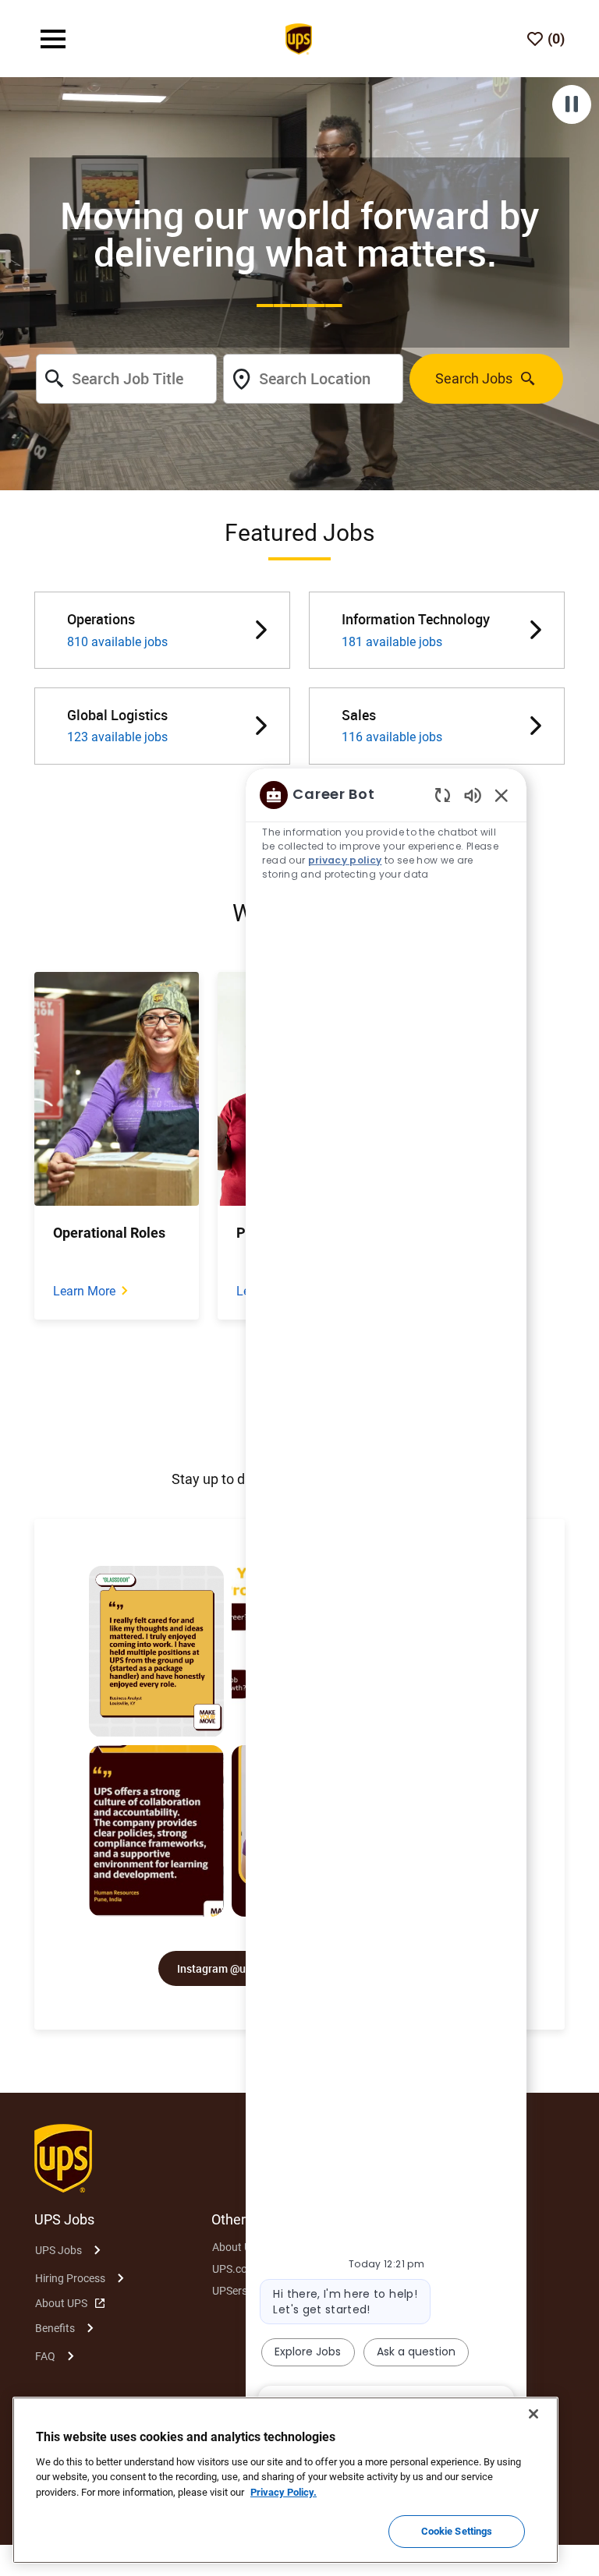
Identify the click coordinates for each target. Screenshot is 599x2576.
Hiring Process (70, 2278)
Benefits (55, 2328)
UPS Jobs (58, 2250)
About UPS (61, 2303)
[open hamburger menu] (53, 39)
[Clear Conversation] (443, 795)
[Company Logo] (299, 37)
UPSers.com (242, 2291)
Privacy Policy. (284, 2492)
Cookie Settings (457, 2531)
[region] (386, 1599)
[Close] (533, 2414)
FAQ (45, 2356)
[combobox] (126, 379)
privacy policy (345, 860)
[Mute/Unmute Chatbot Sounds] (473, 795)
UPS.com (234, 2269)
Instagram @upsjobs (228, 1968)
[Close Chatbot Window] (502, 795)
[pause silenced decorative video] (572, 104)
